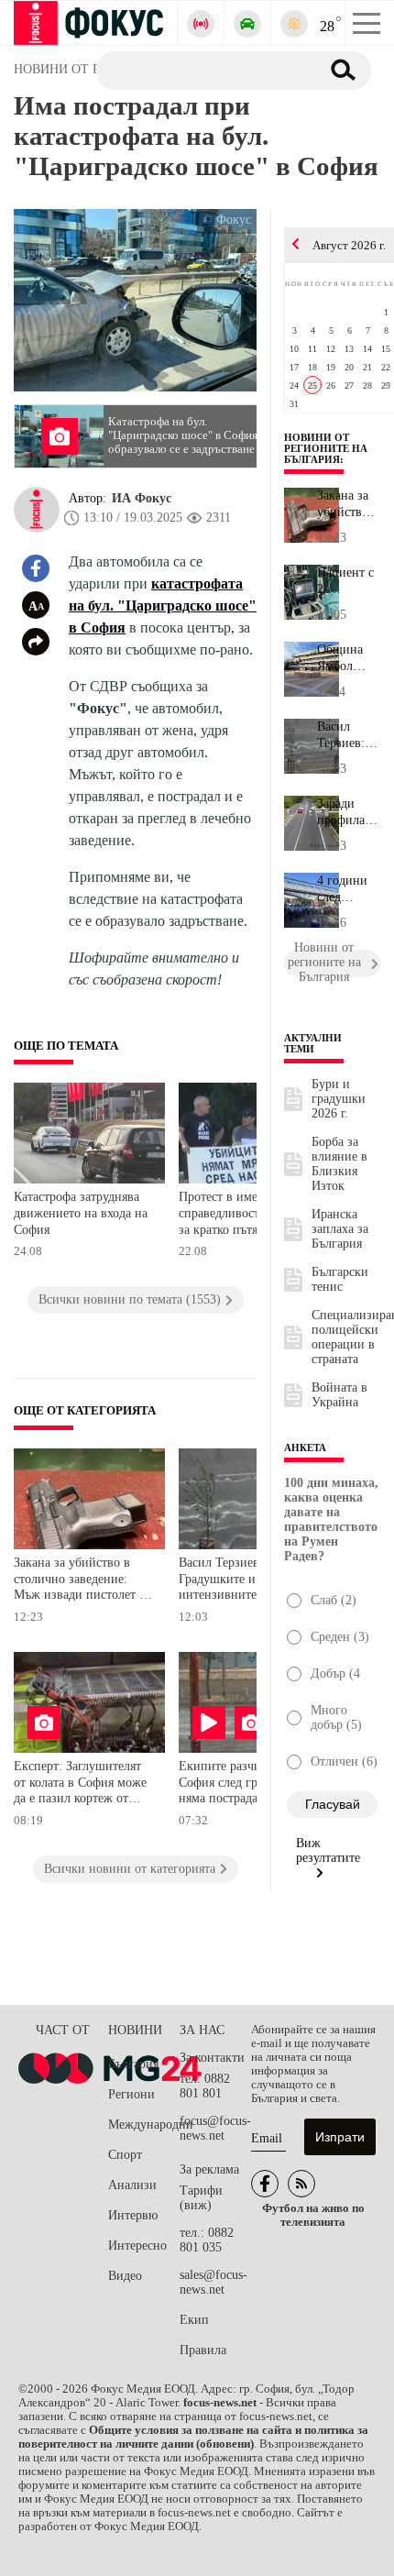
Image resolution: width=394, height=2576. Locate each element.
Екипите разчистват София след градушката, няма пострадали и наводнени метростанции (249, 1784)
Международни (144, 2125)
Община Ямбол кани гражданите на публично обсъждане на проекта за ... (349, 658)
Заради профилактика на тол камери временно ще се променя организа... (349, 812)
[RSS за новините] (301, 2184)
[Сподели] (36, 642)
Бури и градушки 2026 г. (339, 1099)
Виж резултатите (328, 1850)
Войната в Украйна (339, 1395)
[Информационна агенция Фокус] (265, 2184)
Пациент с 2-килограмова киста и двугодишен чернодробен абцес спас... (349, 581)
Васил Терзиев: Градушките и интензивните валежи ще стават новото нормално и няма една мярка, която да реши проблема (249, 1581)
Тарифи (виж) (201, 2198)
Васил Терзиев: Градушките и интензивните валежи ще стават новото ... (349, 735)
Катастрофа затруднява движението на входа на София (81, 1213)
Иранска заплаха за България (340, 1229)
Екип (194, 2320)
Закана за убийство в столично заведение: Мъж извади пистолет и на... (348, 504)
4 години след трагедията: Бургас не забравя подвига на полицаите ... (348, 889)
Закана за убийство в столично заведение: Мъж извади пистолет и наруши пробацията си (80, 1581)
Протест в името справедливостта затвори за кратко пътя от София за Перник (248, 1215)
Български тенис (340, 1279)
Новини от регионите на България (326, 448)
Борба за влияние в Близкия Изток (339, 1164)
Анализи (132, 2185)
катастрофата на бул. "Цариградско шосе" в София (163, 605)
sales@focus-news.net (213, 2282)
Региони (131, 2094)
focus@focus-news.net (215, 2128)
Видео (125, 2276)
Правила (203, 2350)
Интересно (137, 2246)
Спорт (125, 2155)
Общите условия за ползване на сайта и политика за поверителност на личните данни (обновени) (193, 2437)
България (133, 2064)
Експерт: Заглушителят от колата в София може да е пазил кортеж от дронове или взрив (80, 1784)
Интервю (133, 2215)
